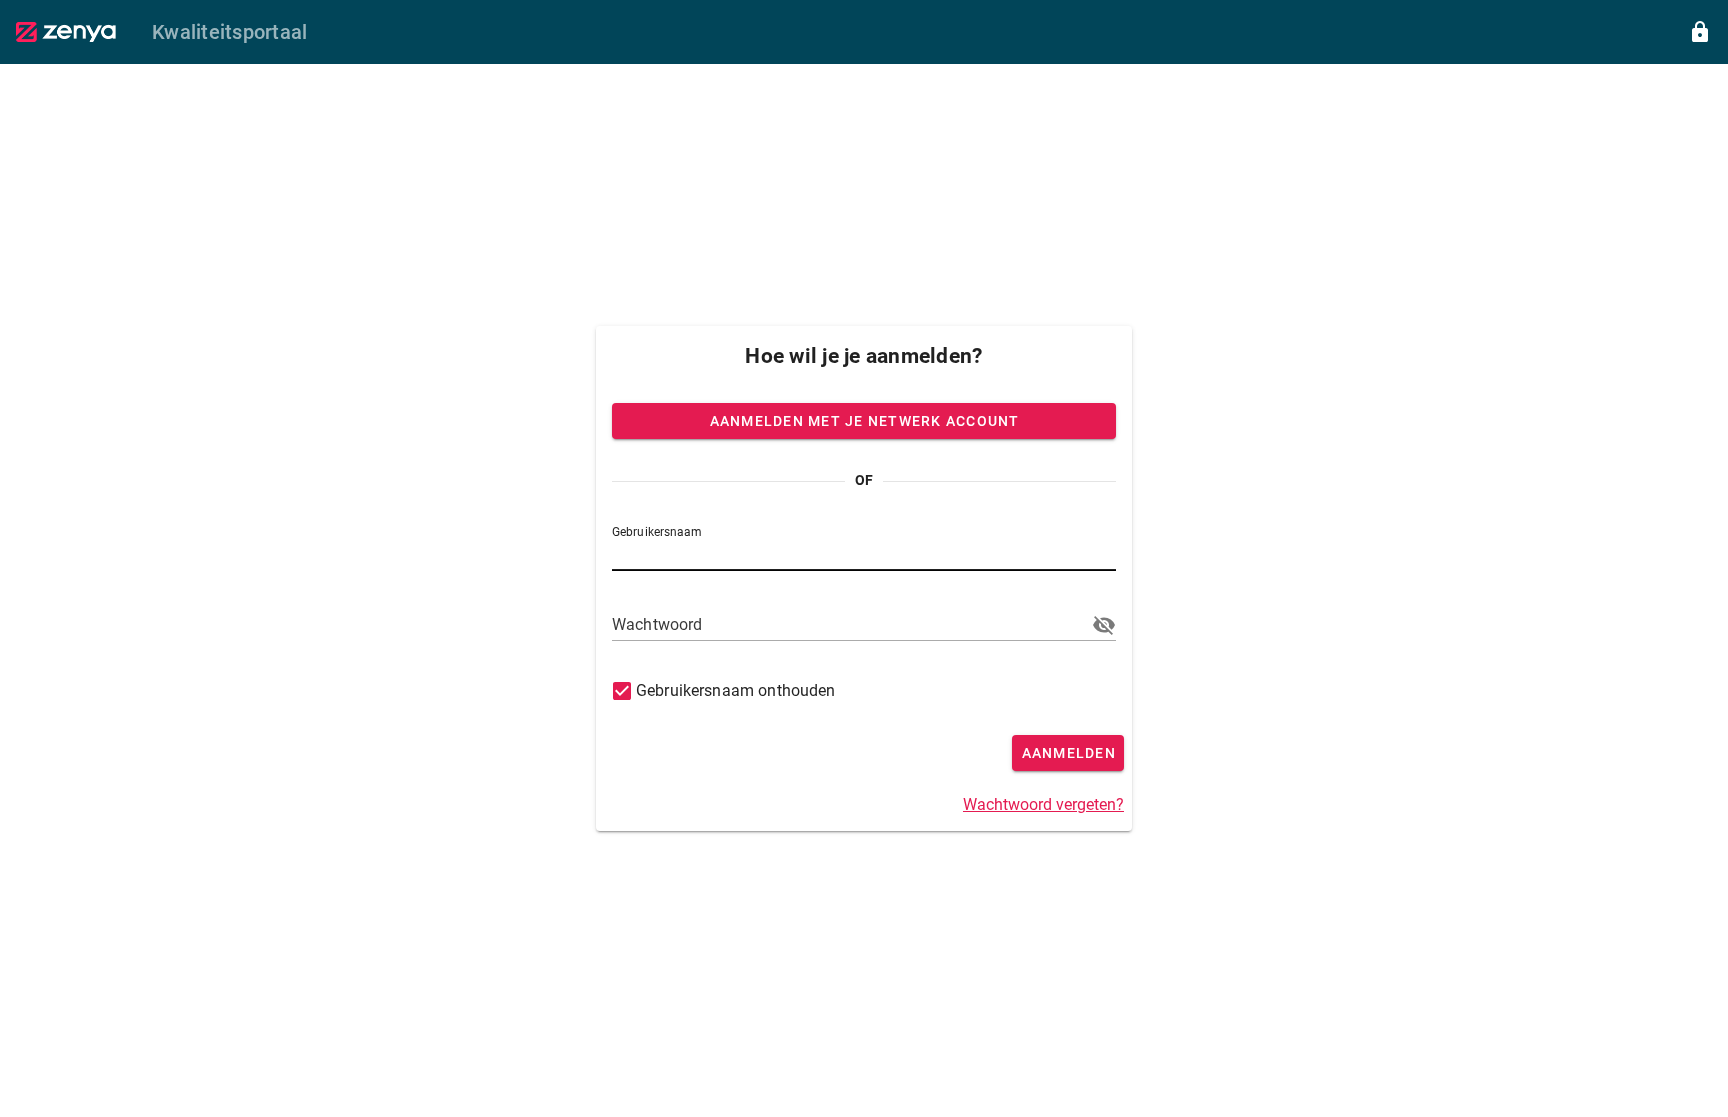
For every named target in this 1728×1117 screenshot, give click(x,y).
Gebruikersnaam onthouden (736, 690)
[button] (1104, 625)
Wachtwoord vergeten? (1043, 804)
